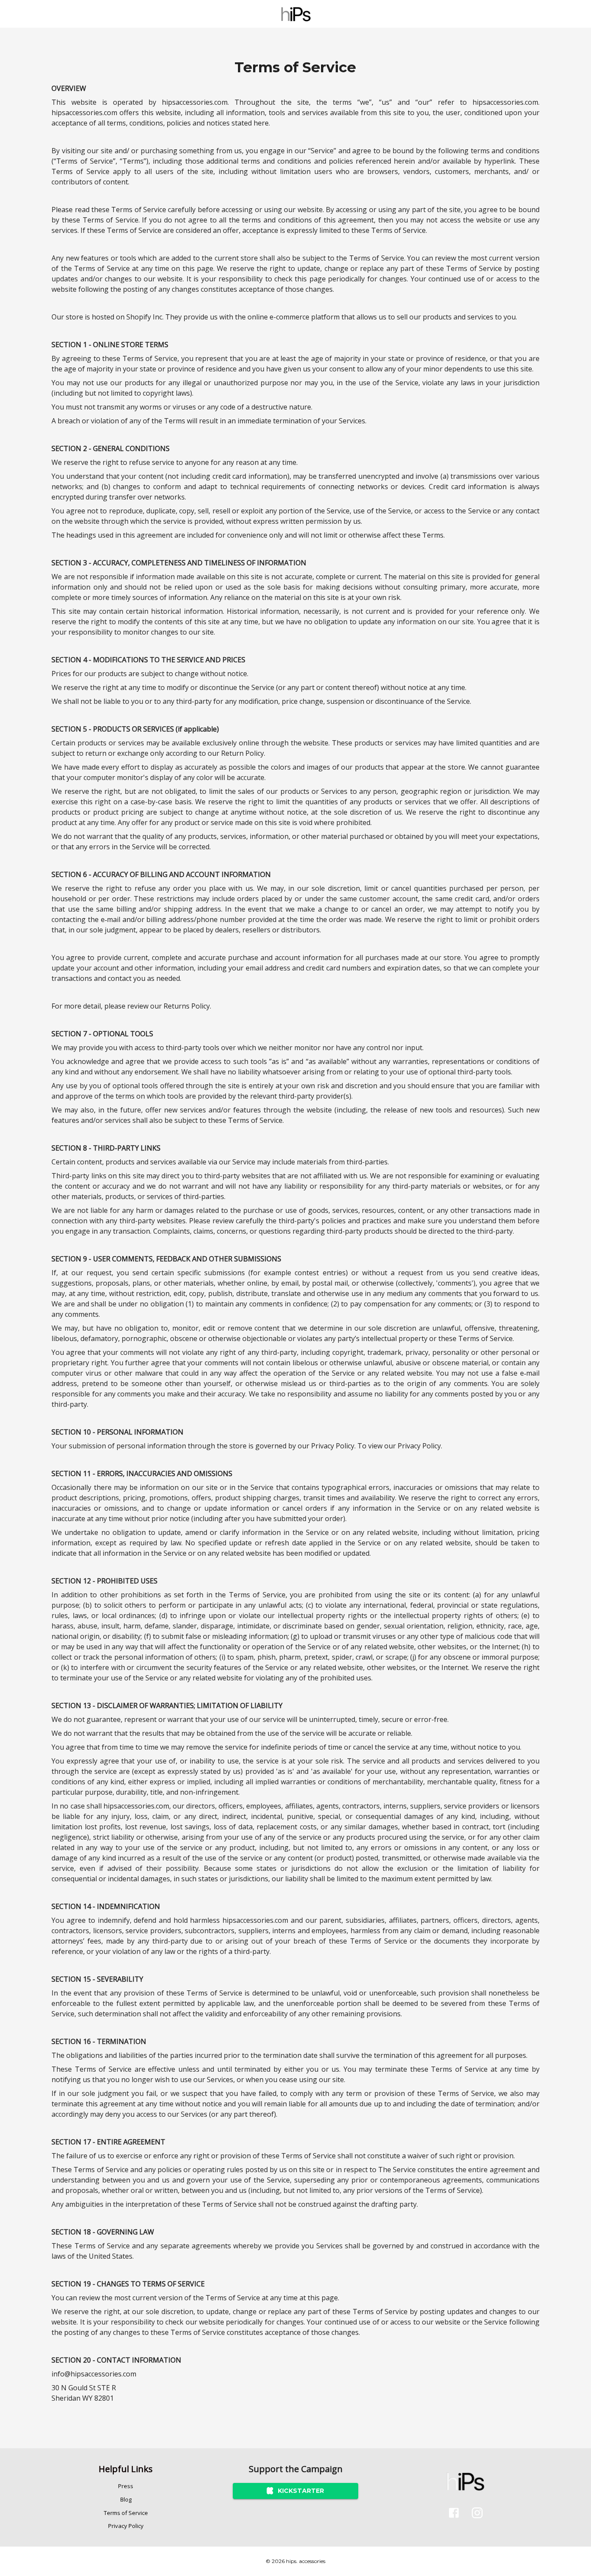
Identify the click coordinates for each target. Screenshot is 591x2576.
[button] (126, 2486)
